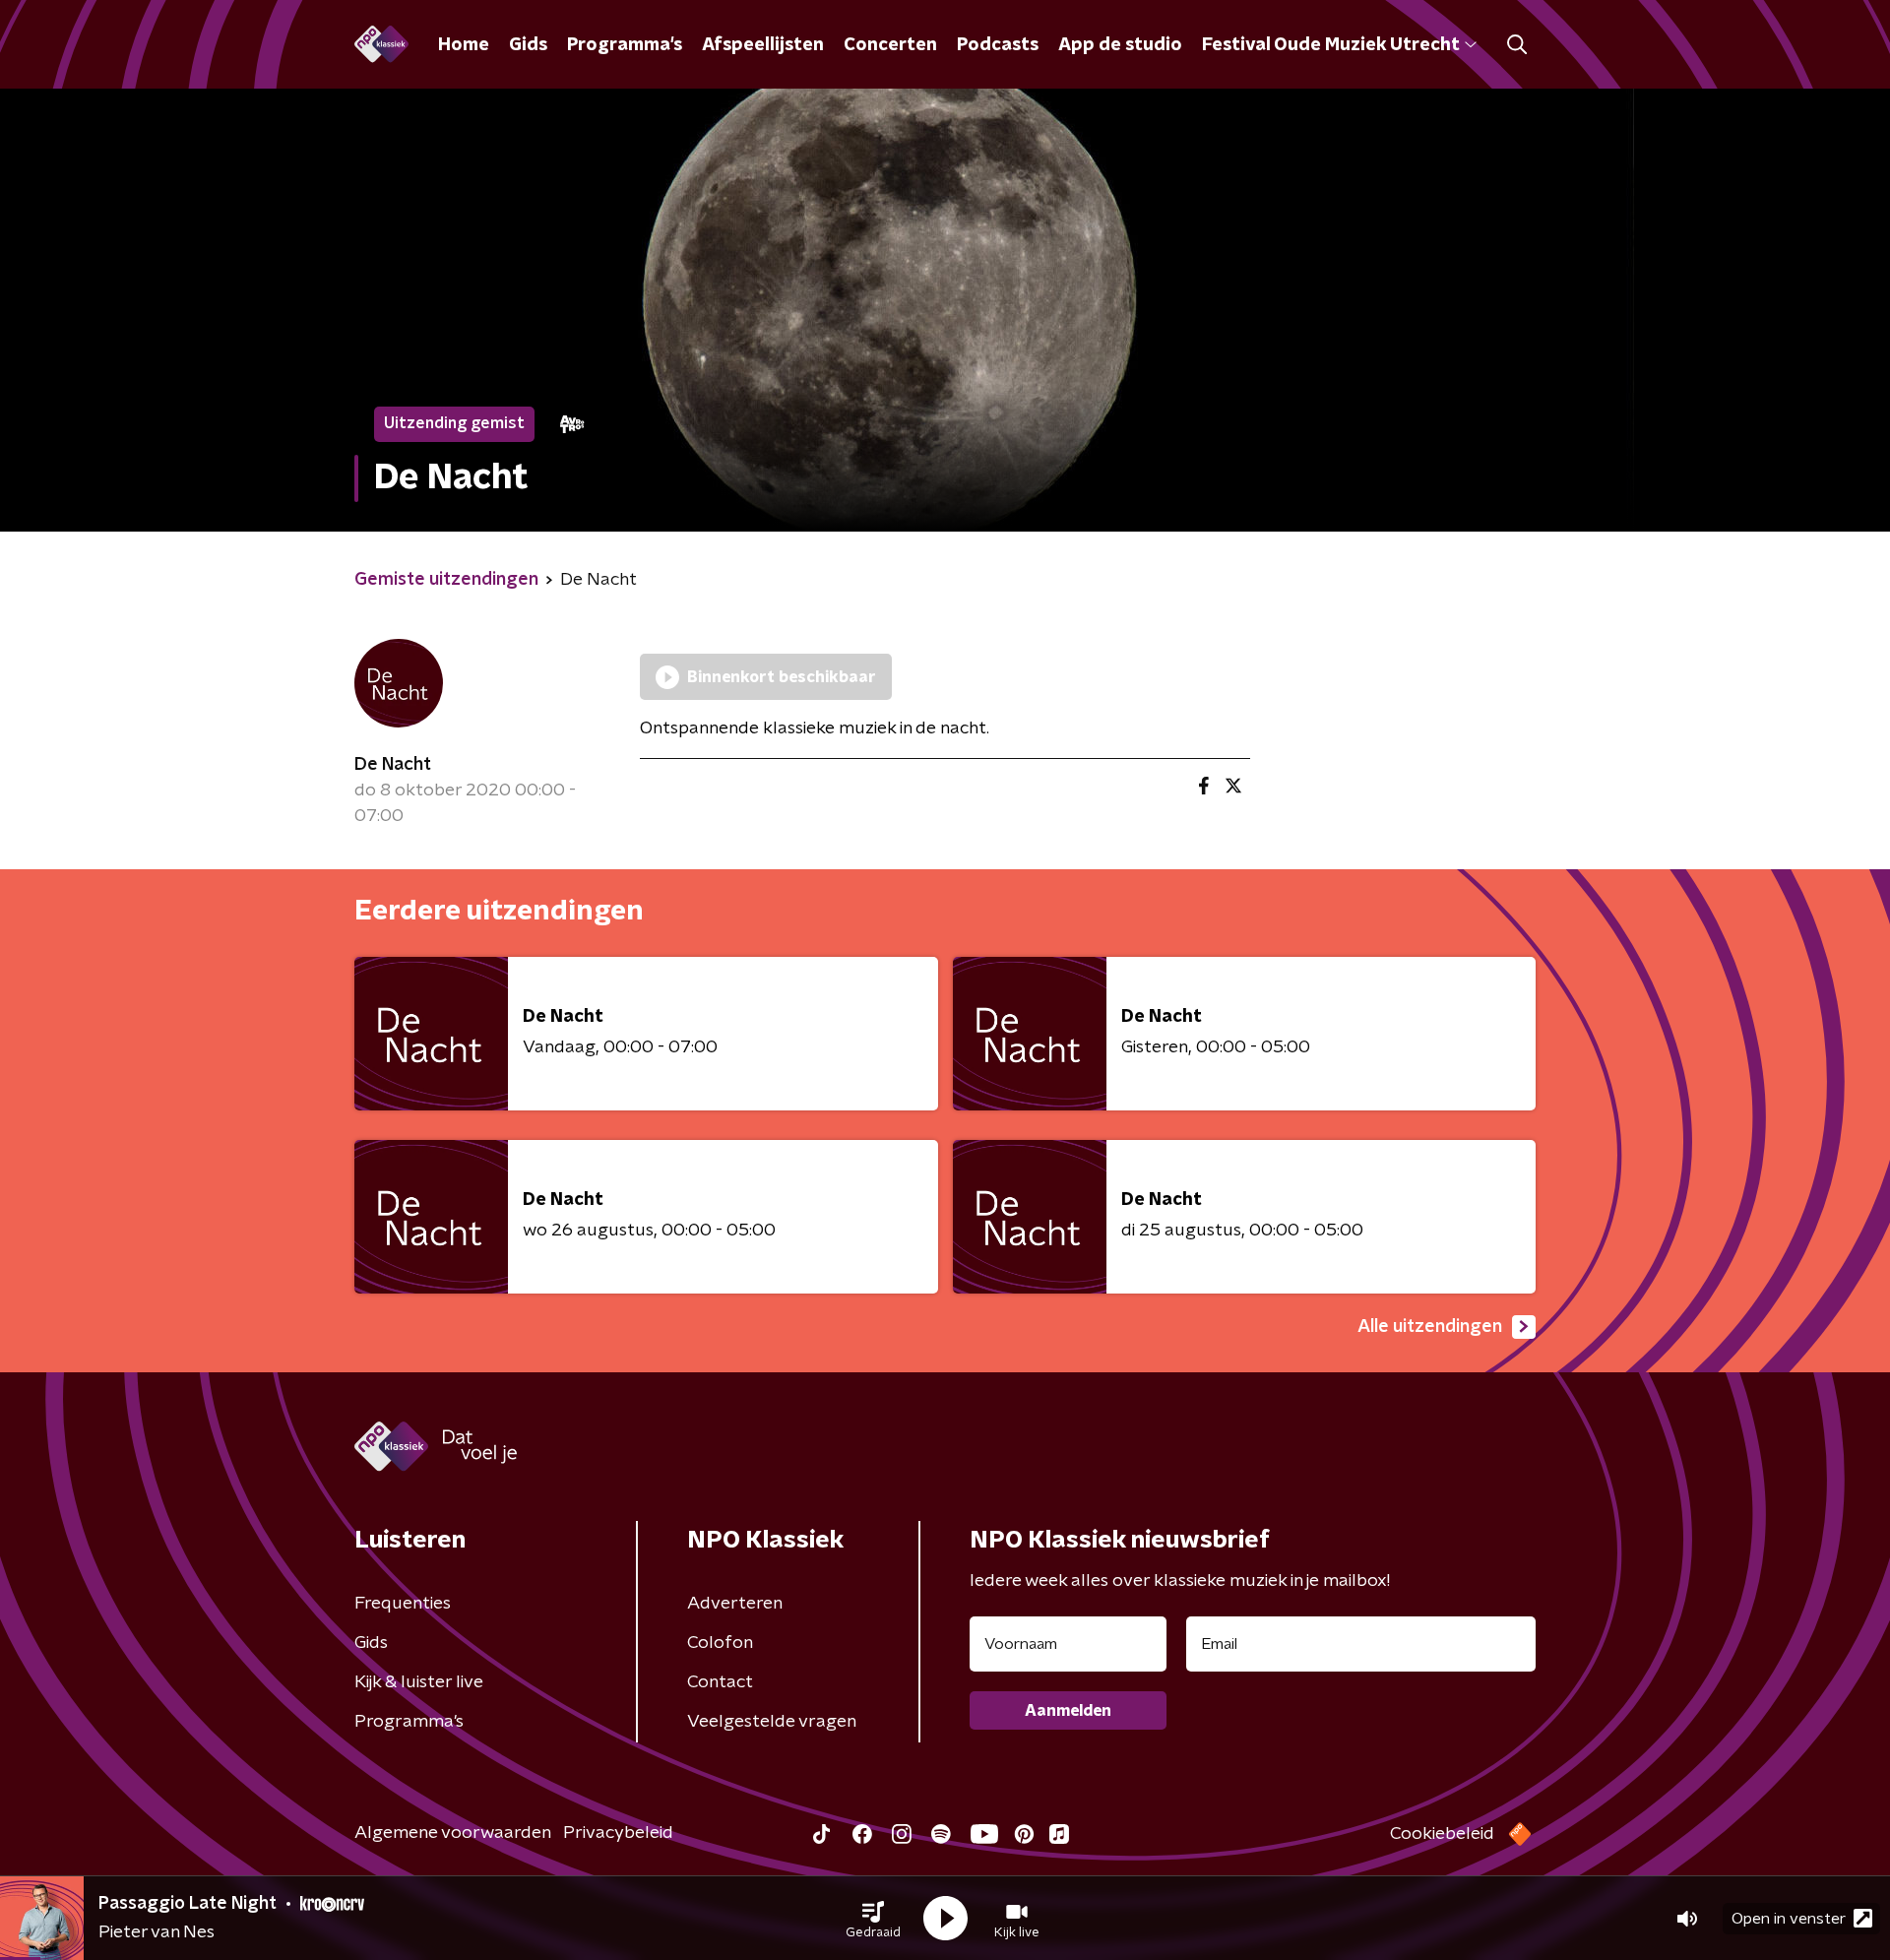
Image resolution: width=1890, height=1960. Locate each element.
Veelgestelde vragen (772, 1722)
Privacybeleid (618, 1833)
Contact (720, 1682)
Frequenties (403, 1604)
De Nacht (393, 765)
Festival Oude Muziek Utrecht (1330, 45)
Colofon (720, 1643)
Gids (528, 45)
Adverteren (735, 1604)
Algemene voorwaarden (453, 1833)
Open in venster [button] (1789, 1919)
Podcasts (998, 45)
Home (464, 45)
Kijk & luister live (419, 1682)
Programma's (625, 45)
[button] (873, 1919)
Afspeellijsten (763, 45)
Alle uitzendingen (1430, 1327)
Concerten (890, 45)
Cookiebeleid (1442, 1834)
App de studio (1120, 45)
